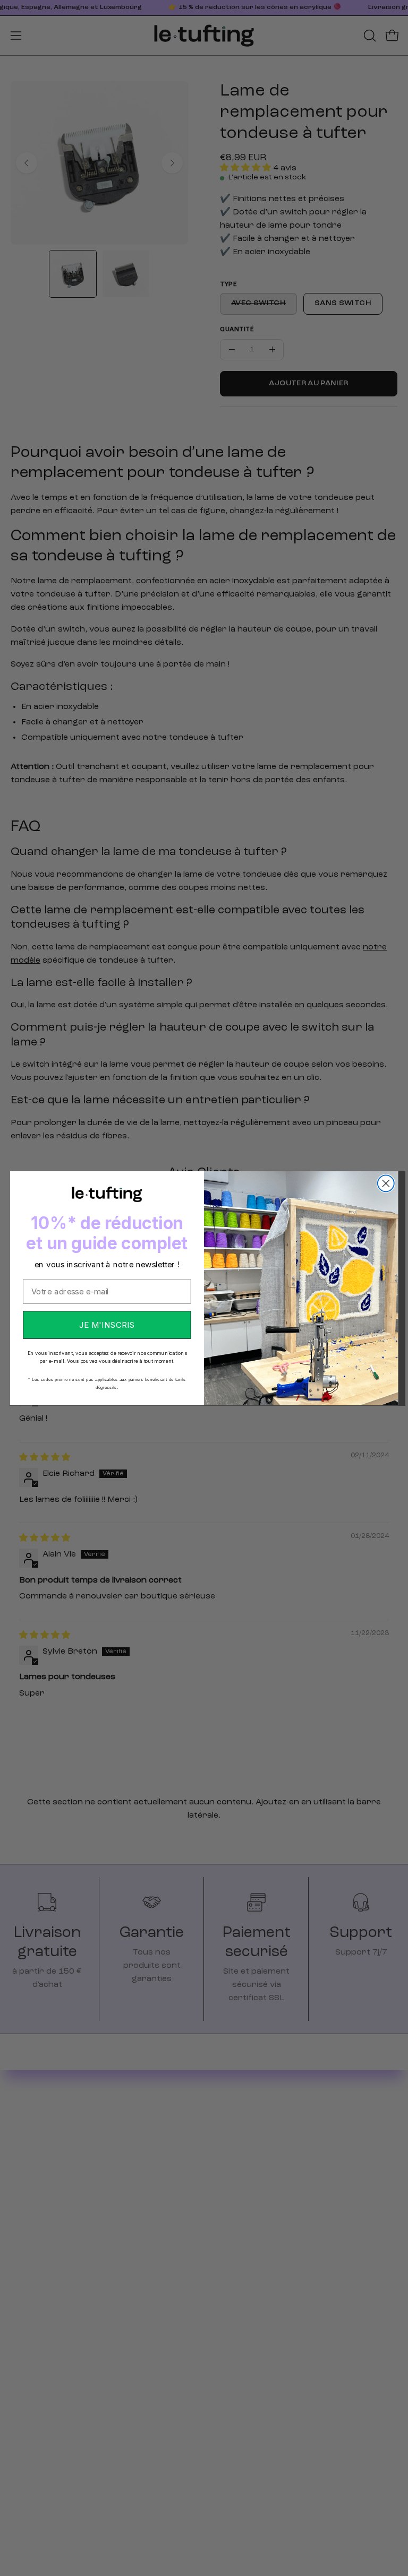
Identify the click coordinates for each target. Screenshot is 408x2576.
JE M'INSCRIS (107, 1324)
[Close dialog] (386, 1183)
